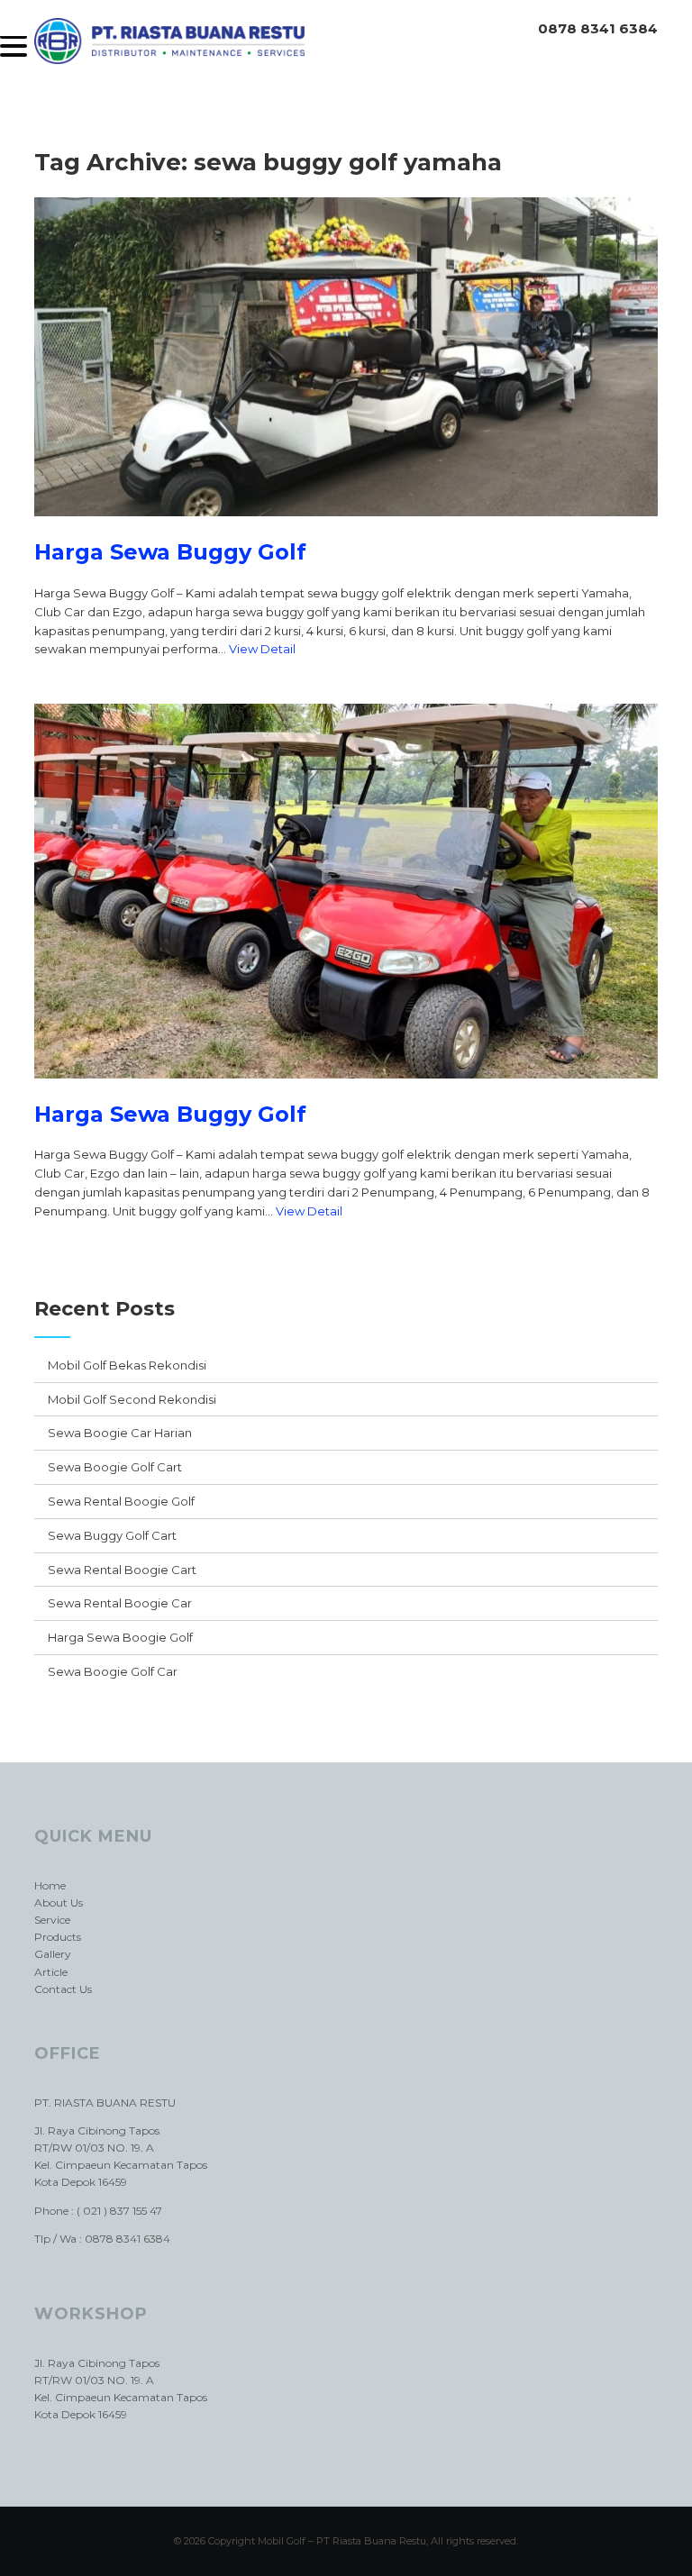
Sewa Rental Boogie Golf (121, 1501)
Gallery (53, 1954)
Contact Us (63, 1989)
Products (58, 1937)
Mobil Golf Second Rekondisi (132, 1399)
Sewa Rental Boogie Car (120, 1603)
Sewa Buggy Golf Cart (112, 1535)
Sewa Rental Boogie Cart (122, 1570)
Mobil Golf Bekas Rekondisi (127, 1365)
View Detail (262, 649)
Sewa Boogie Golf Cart (115, 1467)
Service (52, 1920)
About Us (59, 1902)
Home (50, 1885)
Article (51, 1972)
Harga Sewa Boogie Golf (120, 1637)
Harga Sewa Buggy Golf (170, 552)
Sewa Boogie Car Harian (120, 1433)
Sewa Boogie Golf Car (113, 1671)
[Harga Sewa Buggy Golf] (346, 530)
